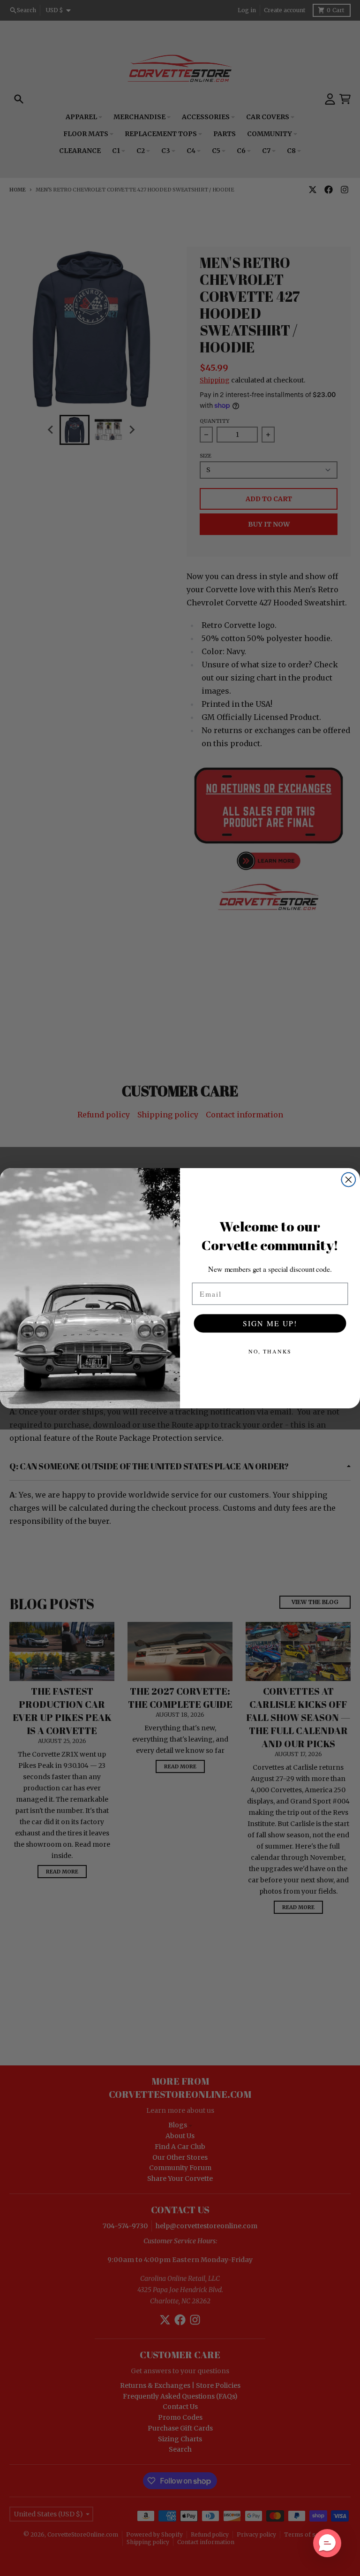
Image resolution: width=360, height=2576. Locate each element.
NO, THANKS (270, 1351)
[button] (327, 2543)
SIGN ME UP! (270, 1323)
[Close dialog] (349, 1179)
